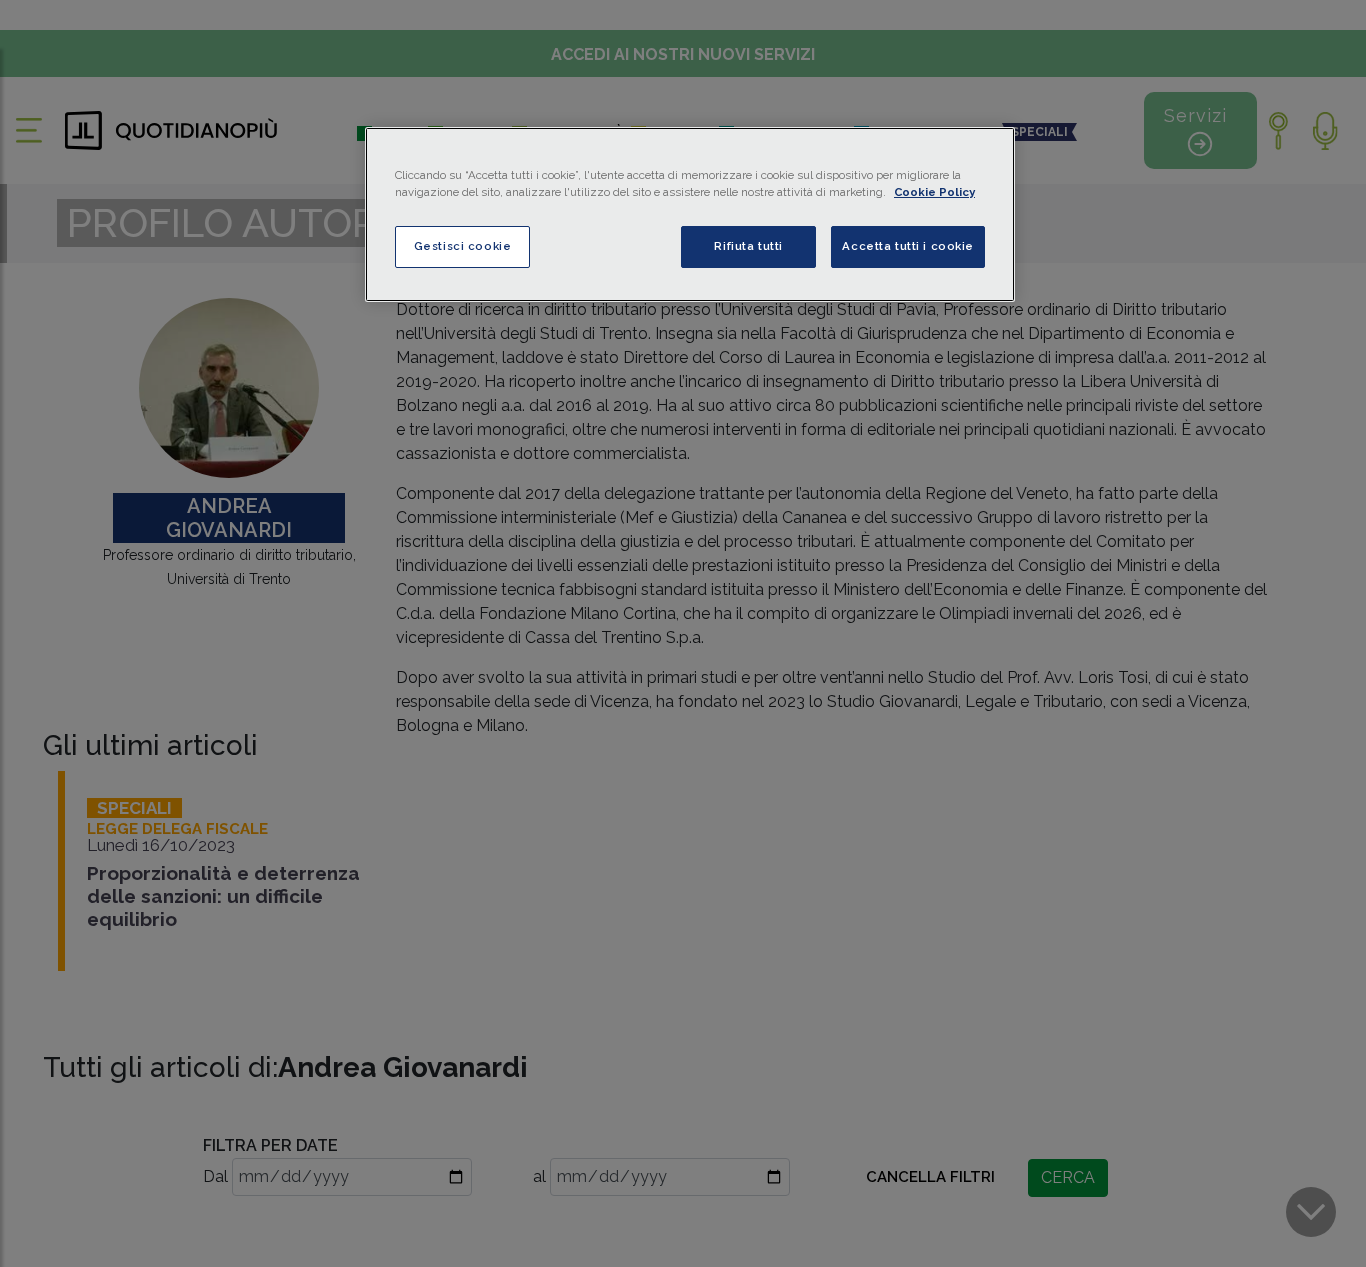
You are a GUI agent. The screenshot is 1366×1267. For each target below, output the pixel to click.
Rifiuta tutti (748, 246)
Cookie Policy (934, 192)
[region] (690, 214)
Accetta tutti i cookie (908, 246)
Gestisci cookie (463, 246)
